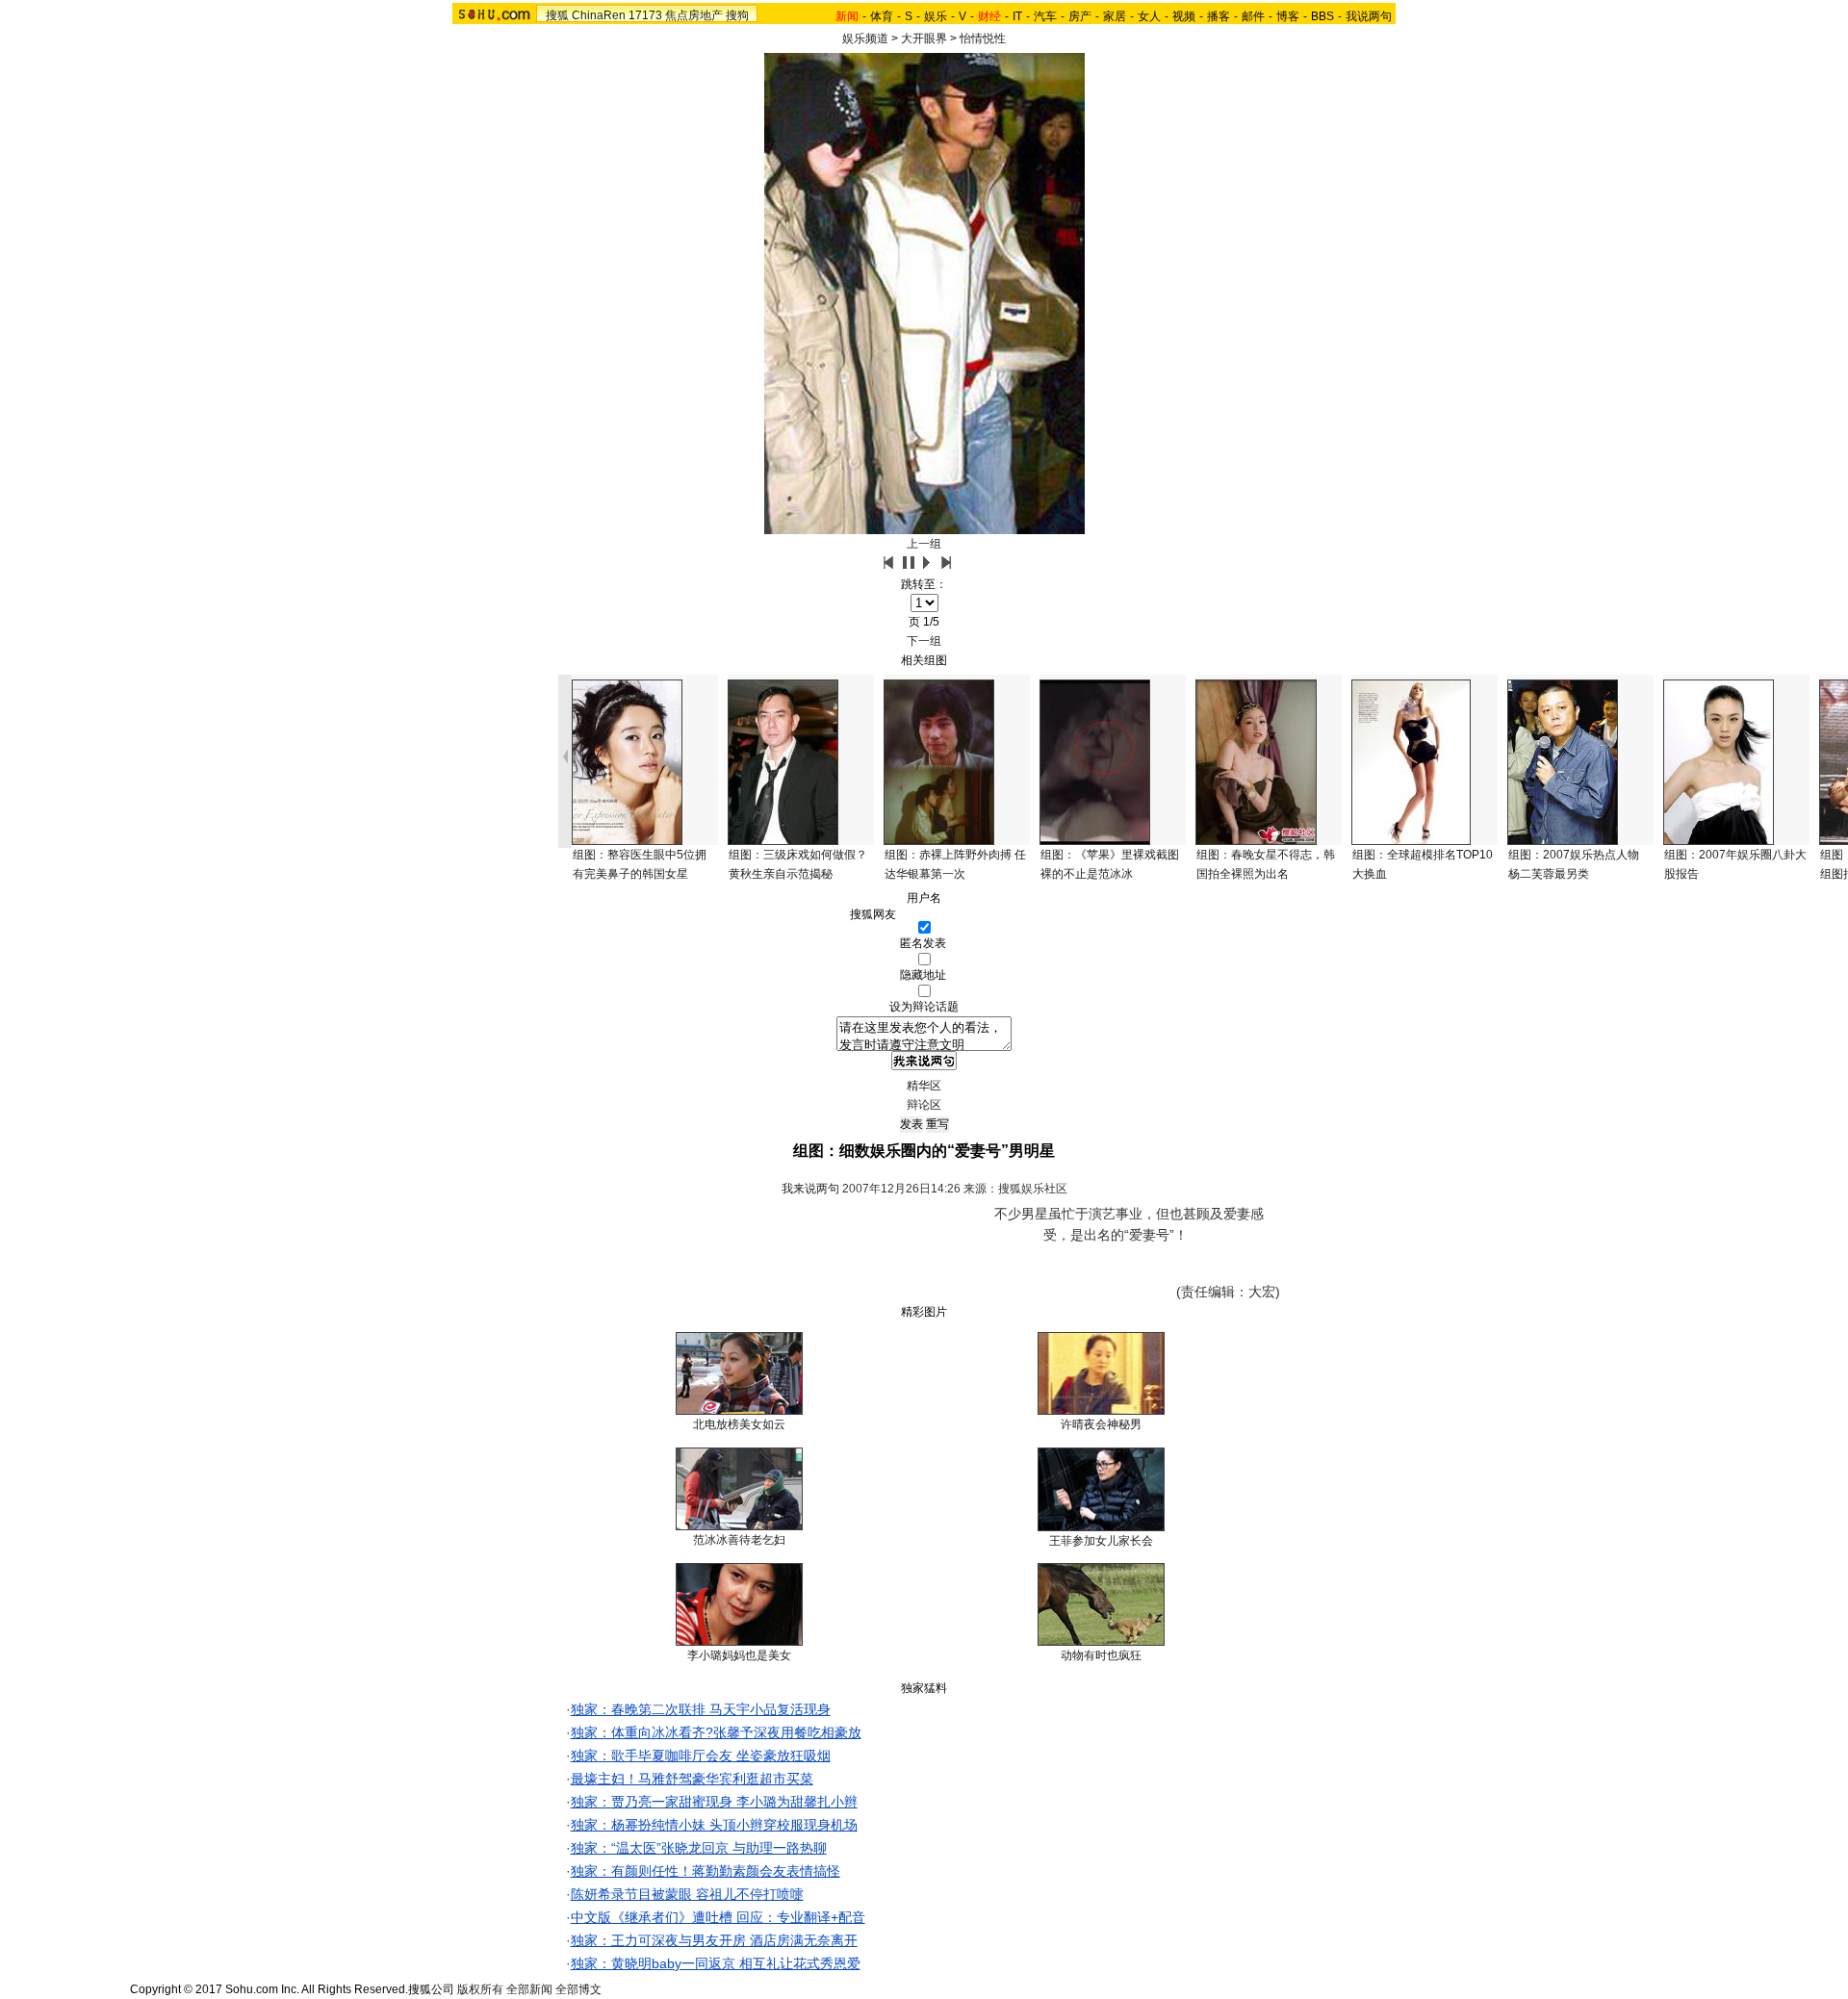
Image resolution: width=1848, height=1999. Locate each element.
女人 (1149, 16)
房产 (1080, 16)
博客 (1288, 16)
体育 (882, 16)
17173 (645, 15)
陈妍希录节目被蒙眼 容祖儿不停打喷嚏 (687, 1894)
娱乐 (936, 16)
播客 (1219, 16)
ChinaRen (599, 15)
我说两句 (1369, 16)
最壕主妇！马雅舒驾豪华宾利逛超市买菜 (692, 1779)
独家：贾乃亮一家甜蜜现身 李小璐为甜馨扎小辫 (714, 1802)
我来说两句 (810, 1189)
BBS (1322, 16)
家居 (1115, 16)
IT (1017, 16)
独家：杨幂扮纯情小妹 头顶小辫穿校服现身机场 (714, 1825)
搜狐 (557, 15)
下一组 (924, 641)
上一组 (924, 544)
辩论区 (924, 1105)
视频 (1184, 16)
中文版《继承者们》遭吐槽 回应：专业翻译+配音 (718, 1917)
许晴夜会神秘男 (1101, 1424)
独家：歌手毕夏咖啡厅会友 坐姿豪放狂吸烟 (701, 1756)
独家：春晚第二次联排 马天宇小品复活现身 (701, 1709)
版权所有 (480, 1989)
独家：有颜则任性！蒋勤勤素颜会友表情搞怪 (706, 1871)
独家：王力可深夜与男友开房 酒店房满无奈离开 (714, 1940)
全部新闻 (529, 1989)
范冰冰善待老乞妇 (739, 1540)
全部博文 (578, 1989)
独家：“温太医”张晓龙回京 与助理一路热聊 (699, 1848)
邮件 (1253, 16)
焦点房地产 (694, 15)
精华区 (924, 1086)
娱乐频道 (865, 38)
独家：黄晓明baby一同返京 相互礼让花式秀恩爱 (716, 1963)
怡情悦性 (983, 38)
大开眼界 (924, 38)
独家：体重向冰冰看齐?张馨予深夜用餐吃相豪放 (716, 1732)
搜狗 (737, 15)
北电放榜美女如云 (739, 1424)
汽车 (1045, 16)
